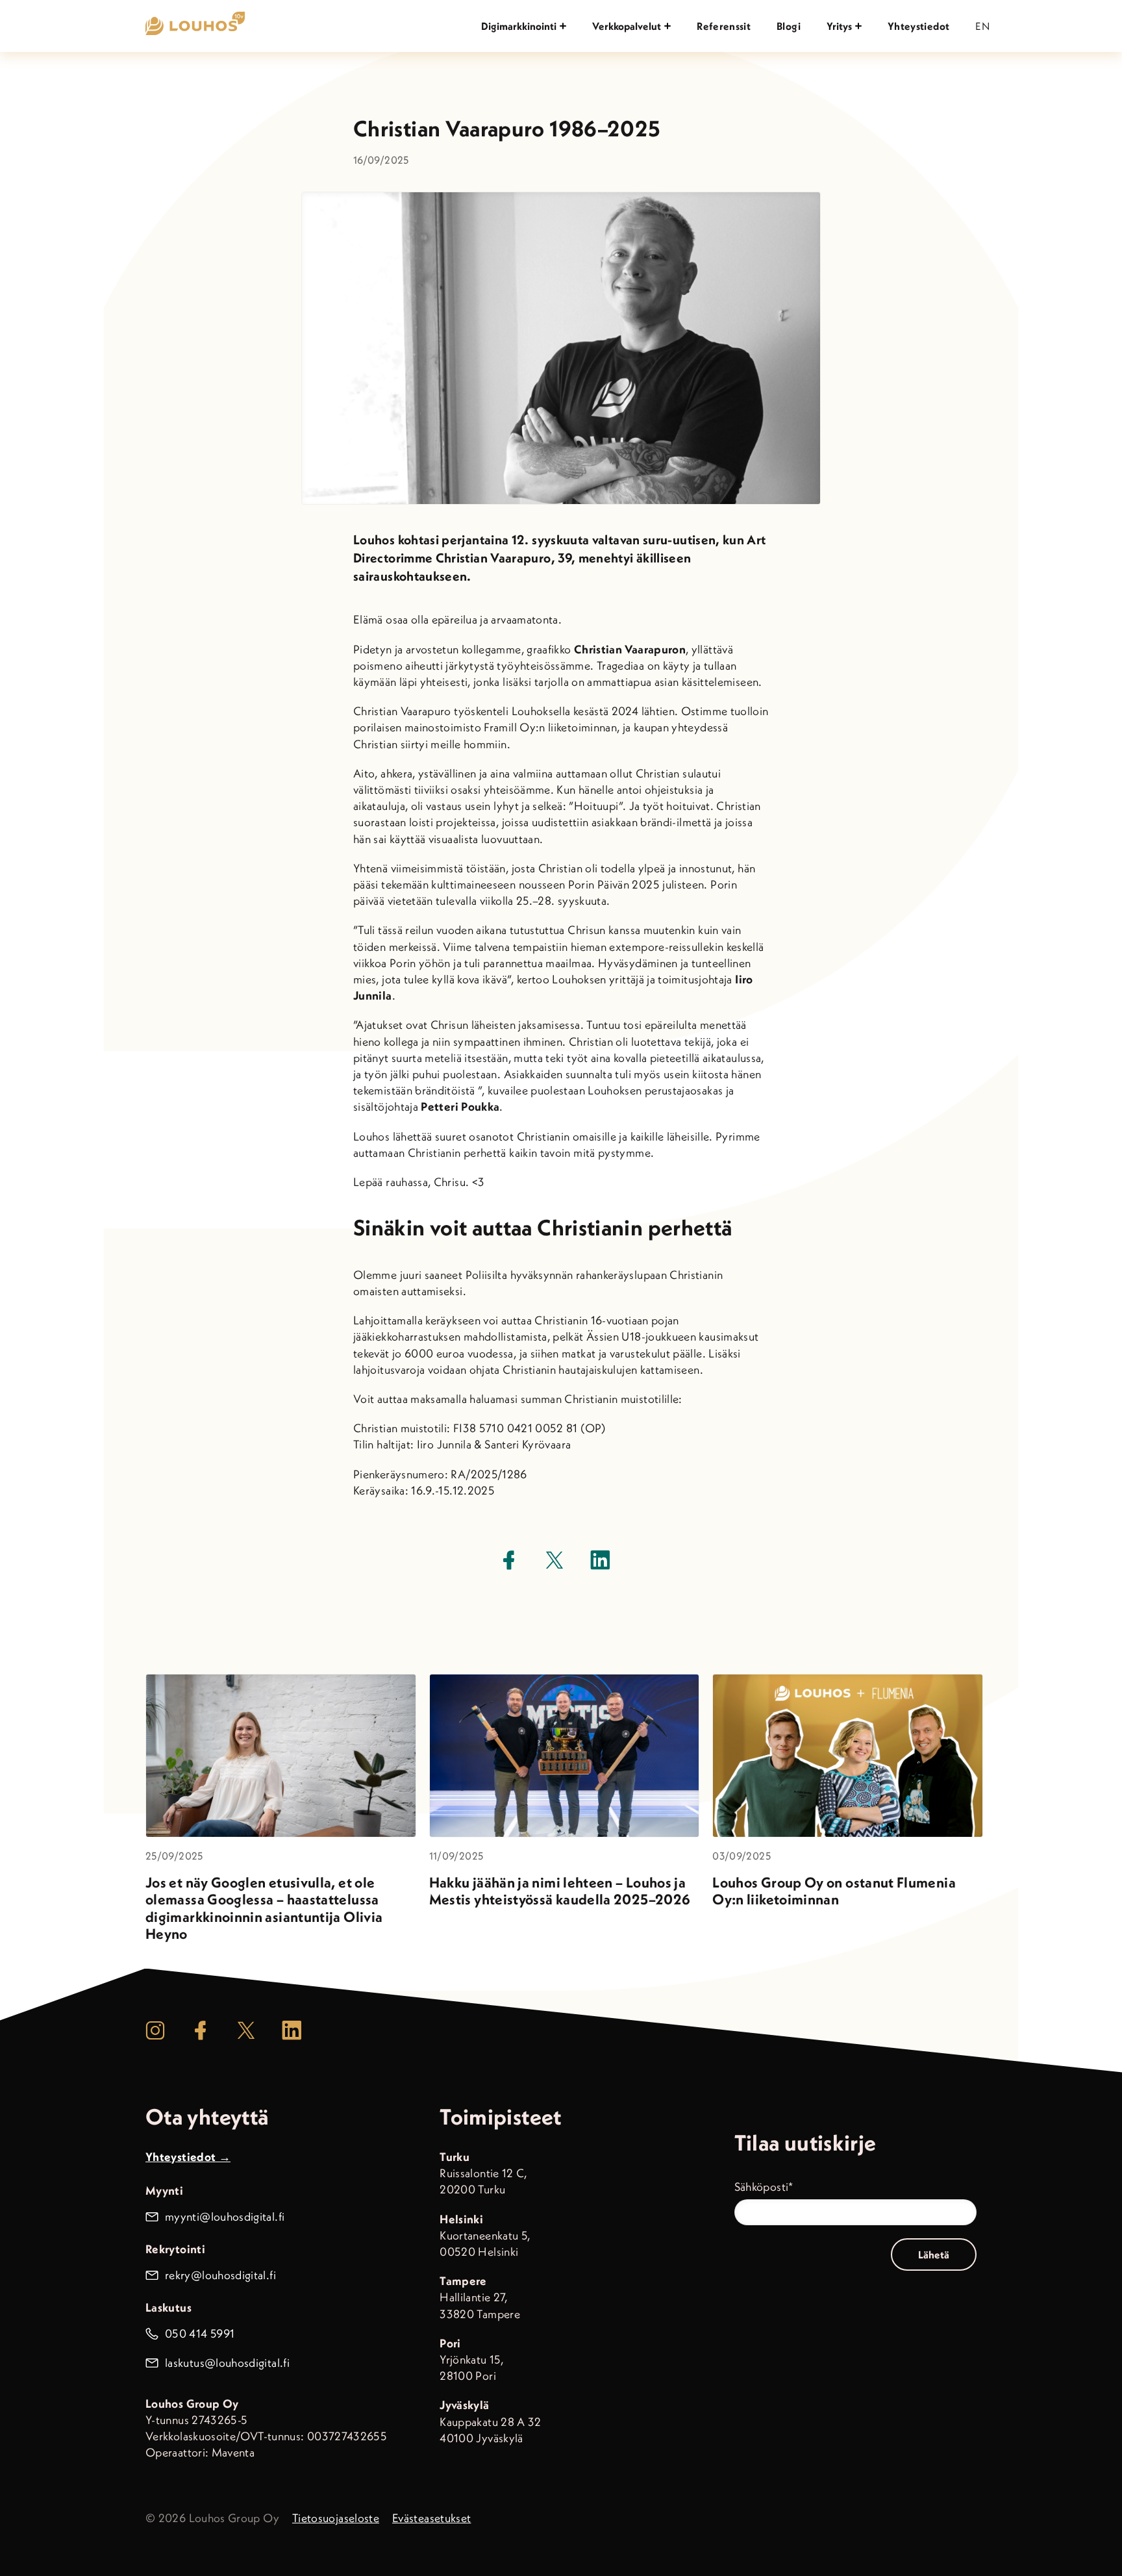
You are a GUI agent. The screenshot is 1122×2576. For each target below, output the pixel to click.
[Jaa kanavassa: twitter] (555, 1560)
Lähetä (934, 2254)
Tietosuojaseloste (336, 2518)
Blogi (789, 26)
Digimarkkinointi (519, 26)
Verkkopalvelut (627, 26)
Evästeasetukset (431, 2518)
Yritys (839, 26)
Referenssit (724, 26)
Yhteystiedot (918, 26)
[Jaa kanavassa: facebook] (509, 1560)
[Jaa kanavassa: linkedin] (600, 1560)
